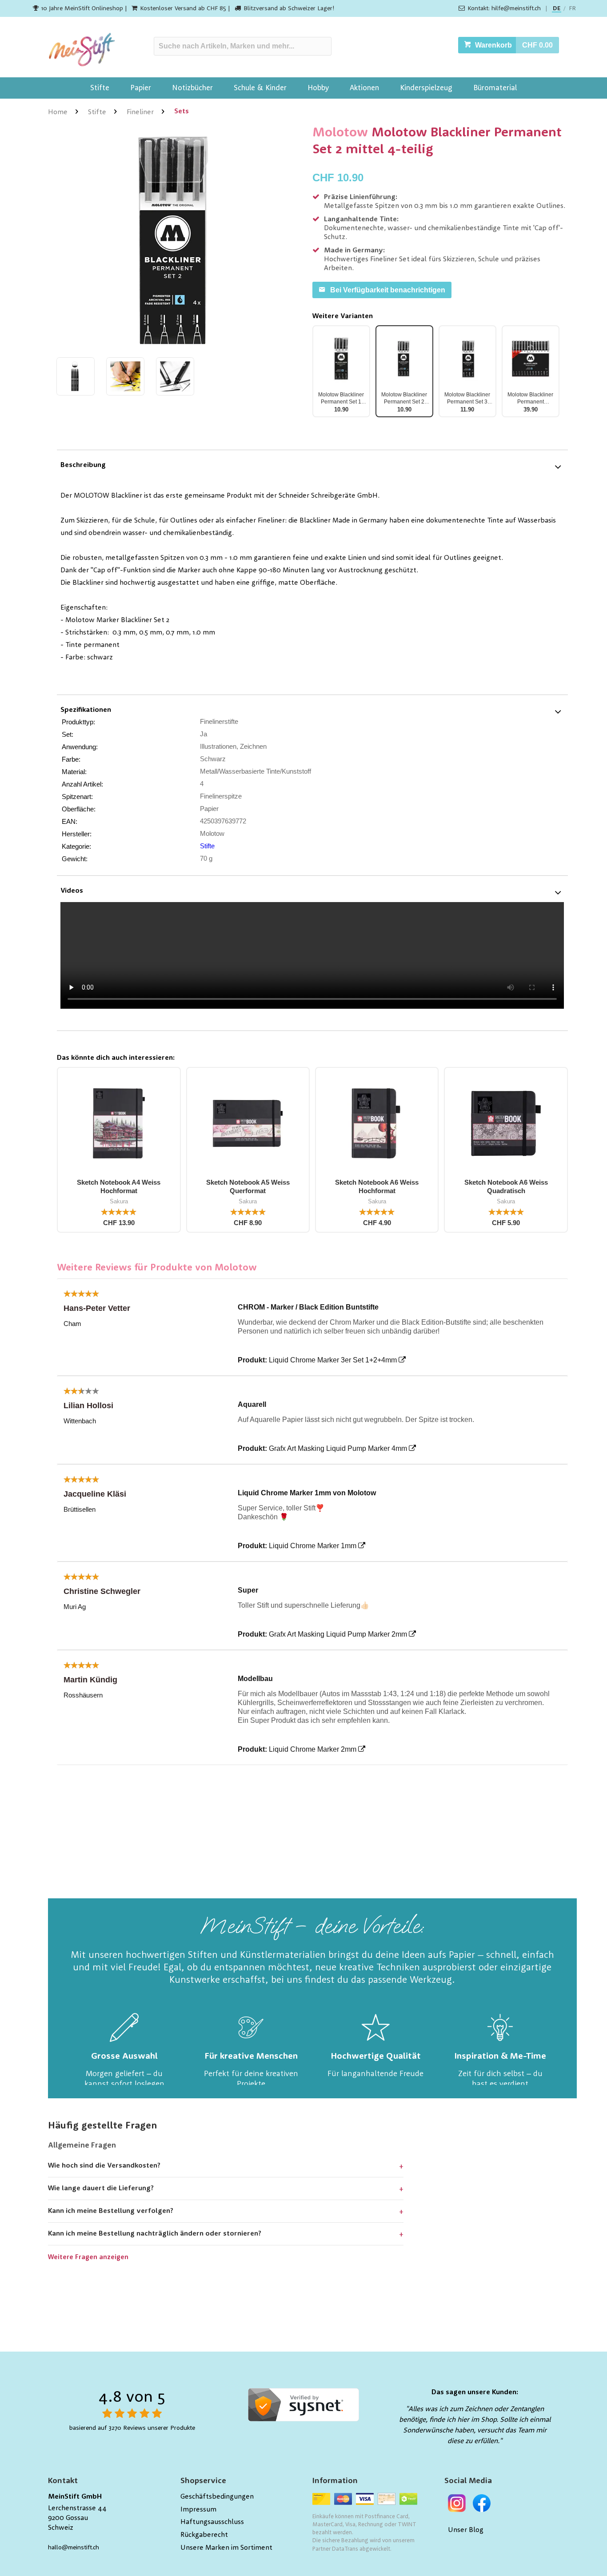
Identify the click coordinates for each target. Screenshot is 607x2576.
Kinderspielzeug (426, 88)
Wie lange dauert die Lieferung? (101, 2189)
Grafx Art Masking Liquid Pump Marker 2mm (338, 1634)
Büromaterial (495, 88)
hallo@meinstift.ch (74, 2548)
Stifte (100, 88)
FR (572, 8)
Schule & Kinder (260, 88)
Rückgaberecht (204, 2535)
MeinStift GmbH (75, 2497)
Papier (141, 88)
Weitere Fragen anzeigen (88, 2258)
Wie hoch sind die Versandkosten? (104, 2166)
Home (58, 112)
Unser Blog (466, 2530)
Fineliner (140, 112)
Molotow (340, 133)
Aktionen (364, 88)
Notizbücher (192, 88)
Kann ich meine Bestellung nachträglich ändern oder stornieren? (155, 2234)
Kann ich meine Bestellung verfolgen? (111, 2211)
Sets (182, 112)
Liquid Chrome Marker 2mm (313, 1749)
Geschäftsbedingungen (217, 2497)
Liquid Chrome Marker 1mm (313, 1546)
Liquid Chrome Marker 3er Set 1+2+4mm (333, 1360)
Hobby (318, 88)
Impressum (198, 2510)
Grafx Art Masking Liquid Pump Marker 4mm (338, 1448)
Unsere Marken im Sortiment (226, 2548)
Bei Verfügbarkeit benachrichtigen (388, 290)
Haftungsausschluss (212, 2522)
